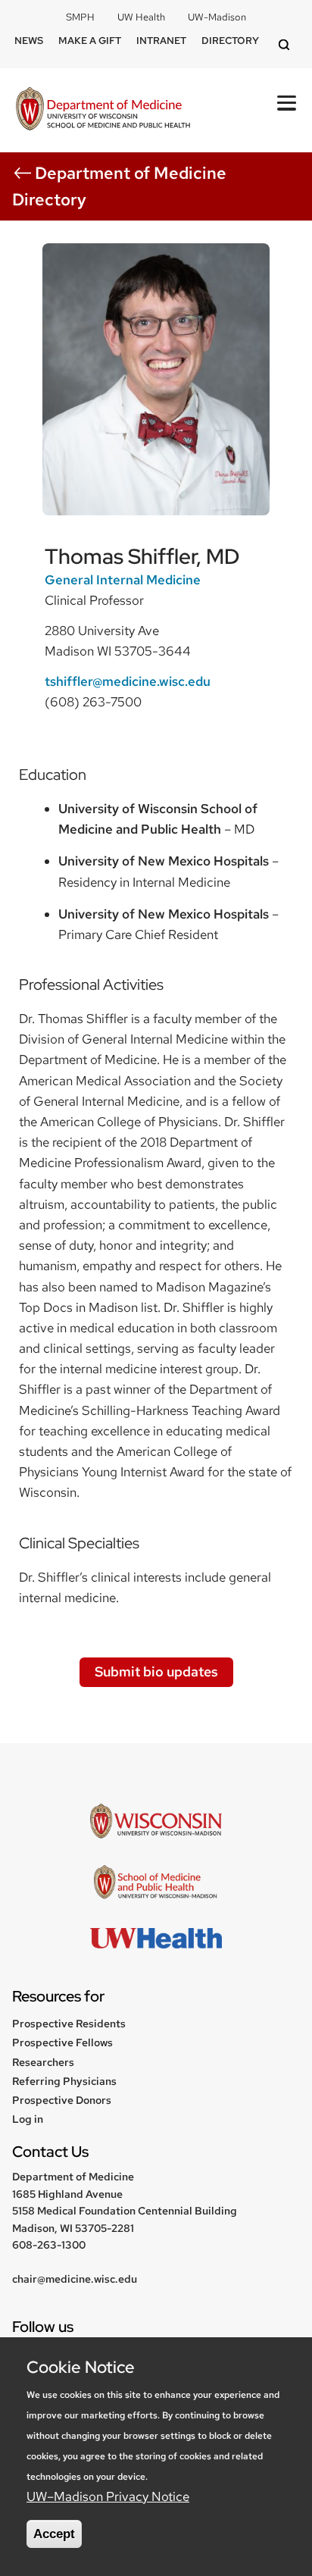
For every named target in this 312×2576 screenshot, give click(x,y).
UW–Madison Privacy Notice (108, 2496)
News (29, 41)
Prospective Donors (62, 2100)
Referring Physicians (64, 2081)
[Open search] (286, 46)
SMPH (80, 17)
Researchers (43, 2062)
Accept (54, 2534)
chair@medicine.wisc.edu (75, 2279)
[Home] (103, 110)
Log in (28, 2119)
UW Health (141, 17)
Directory (230, 41)
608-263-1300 (49, 2245)
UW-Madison (217, 17)
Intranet (161, 41)
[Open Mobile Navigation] (287, 103)
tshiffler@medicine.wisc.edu (128, 681)
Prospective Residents (69, 2024)
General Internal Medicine (123, 580)
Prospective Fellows (62, 2042)
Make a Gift (90, 41)
